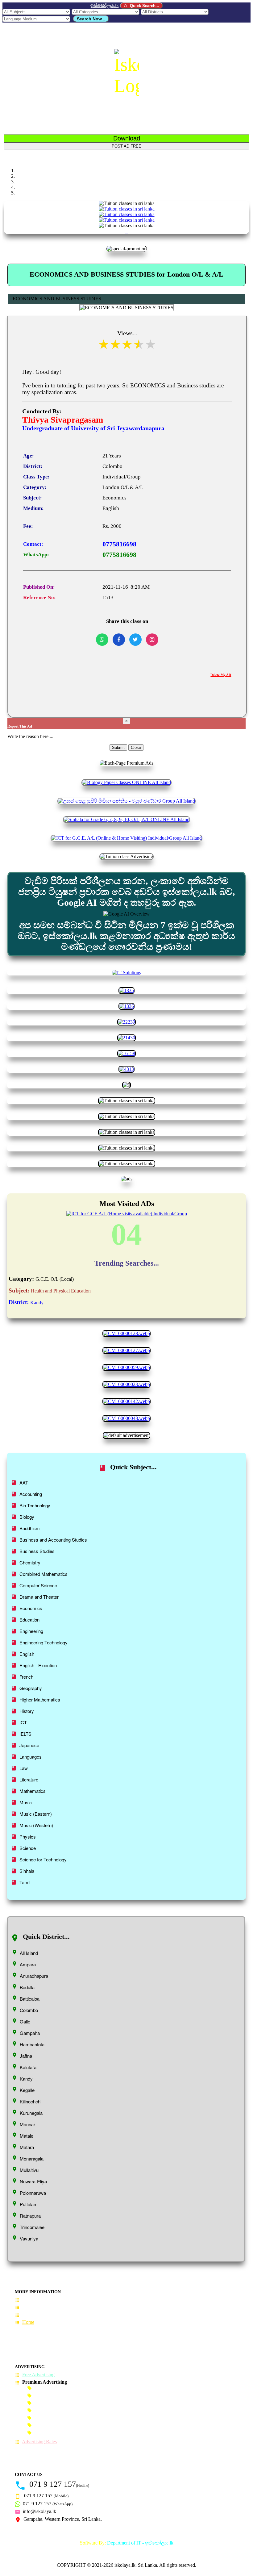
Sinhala (27, 1871)
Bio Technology (35, 1505)
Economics (31, 1608)
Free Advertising (38, 2375)
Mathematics (33, 1791)
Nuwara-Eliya (33, 2181)
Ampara (28, 1964)
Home (28, 2322)
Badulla (27, 1987)
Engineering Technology (44, 1642)
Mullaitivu (29, 2170)
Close (136, 747)
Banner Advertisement (56, 2388)
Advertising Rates (39, 2442)
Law (24, 1768)
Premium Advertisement (58, 2403)
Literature (29, 1779)
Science (28, 1848)
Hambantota (32, 2044)
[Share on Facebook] (119, 640)
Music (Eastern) (36, 1814)
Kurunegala (31, 2113)
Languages (31, 1757)
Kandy (26, 2079)
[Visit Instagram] (152, 640)
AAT (24, 1482)
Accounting (31, 1494)
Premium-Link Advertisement (63, 2417)
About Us (31, 2314)
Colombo (29, 2010)
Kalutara (28, 2067)
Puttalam (29, 2204)
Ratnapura (30, 2216)
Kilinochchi (31, 2101)
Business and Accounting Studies (53, 1540)
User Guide (33, 2300)
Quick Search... (144, 6)
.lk (105, 5)
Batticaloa (30, 1999)
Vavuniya (29, 2238)
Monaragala (32, 2158)
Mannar (27, 2124)
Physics (28, 1837)
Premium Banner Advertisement (65, 2395)
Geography (31, 1688)
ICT (23, 1722)
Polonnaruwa (33, 2193)
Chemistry (30, 1562)
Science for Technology (43, 1859)
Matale (27, 2136)
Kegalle (27, 2090)
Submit (118, 747)
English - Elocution (38, 1665)
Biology (27, 1517)
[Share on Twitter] (135, 640)
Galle (25, 2021)
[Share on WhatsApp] (102, 640)
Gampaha (30, 2033)
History (27, 1711)
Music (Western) (36, 1825)
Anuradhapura (34, 1976)
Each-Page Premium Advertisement (69, 2425)
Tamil (25, 1882)
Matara (27, 2147)
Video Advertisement (55, 2432)
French (26, 1677)
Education (29, 1620)
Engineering (31, 1631)
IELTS (25, 1734)
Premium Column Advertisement (66, 2410)
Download (127, 138)
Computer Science (38, 1585)
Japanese (29, 1745)
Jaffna (26, 2056)
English (27, 1654)
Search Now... (91, 19)
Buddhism (30, 1528)
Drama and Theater (39, 1597)
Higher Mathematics (40, 1699)
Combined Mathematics (44, 1574)
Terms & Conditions (42, 2307)
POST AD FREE (126, 146)
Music (26, 1802)
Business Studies (37, 1551)
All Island (29, 1953)
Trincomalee (32, 2227)
